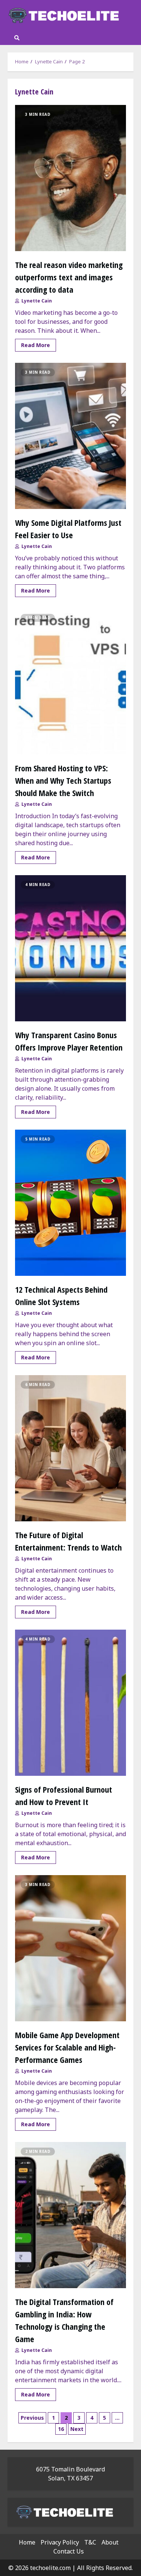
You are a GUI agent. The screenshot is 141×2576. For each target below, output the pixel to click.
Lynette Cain (36, 301)
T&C (90, 2542)
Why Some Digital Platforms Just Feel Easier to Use (70, 436)
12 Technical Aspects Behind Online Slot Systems (70, 1203)
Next (77, 2429)
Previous (32, 2418)
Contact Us (69, 2551)
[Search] (17, 38)
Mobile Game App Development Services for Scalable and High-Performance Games (70, 1948)
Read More (36, 345)
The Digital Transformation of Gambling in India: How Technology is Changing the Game (70, 2215)
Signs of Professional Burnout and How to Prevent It (70, 1703)
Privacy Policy (60, 2542)
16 (61, 2429)
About (110, 2542)
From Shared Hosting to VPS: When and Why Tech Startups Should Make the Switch (70, 681)
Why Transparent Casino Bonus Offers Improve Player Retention (70, 948)
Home (27, 2542)
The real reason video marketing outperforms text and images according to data (70, 178)
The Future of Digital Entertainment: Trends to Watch (70, 1448)
